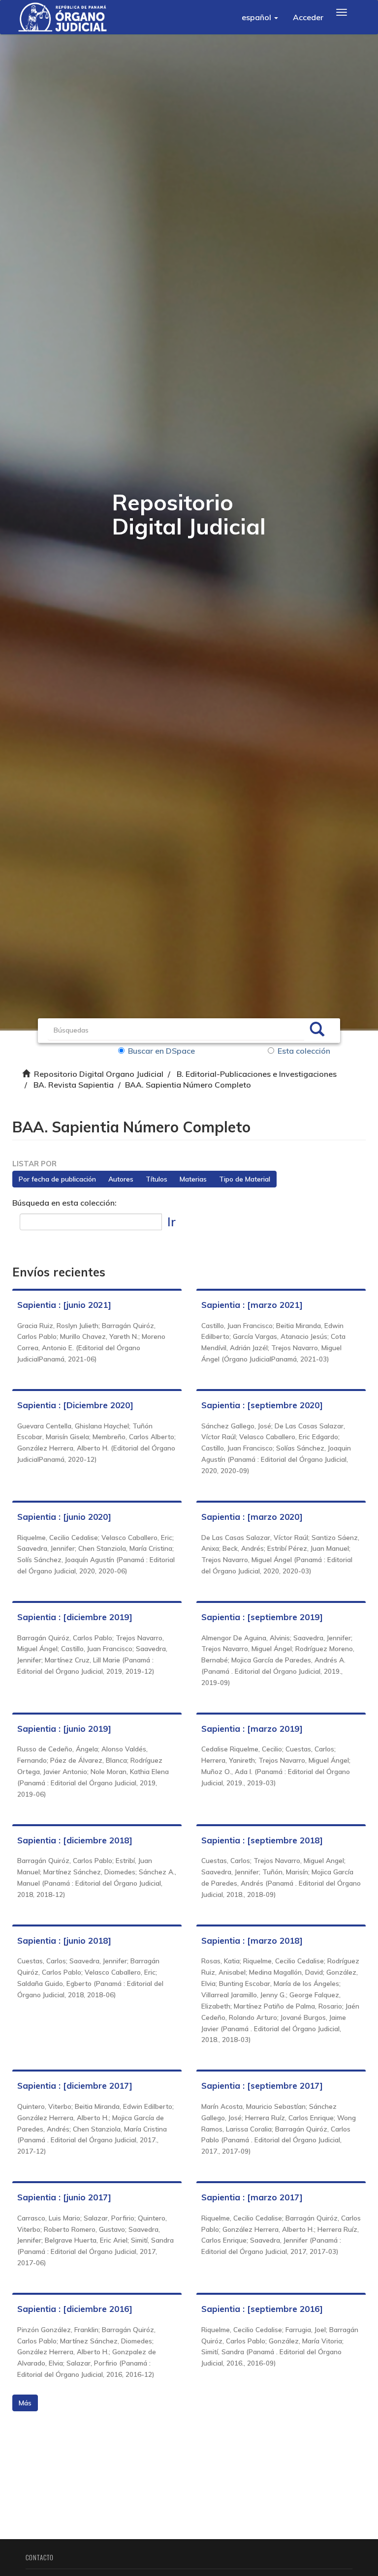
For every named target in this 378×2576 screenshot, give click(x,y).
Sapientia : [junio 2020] (64, 1517)
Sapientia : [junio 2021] (64, 1305)
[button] (260, 17)
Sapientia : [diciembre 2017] (75, 2086)
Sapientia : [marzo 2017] (252, 2197)
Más (25, 2403)
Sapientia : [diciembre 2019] (75, 1617)
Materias (193, 1179)
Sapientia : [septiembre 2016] (262, 2309)
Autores (121, 1179)
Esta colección (304, 1051)
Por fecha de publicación (57, 1179)
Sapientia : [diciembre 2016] (75, 2309)
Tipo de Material (245, 1179)
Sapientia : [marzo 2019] (252, 1729)
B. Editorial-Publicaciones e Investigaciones (257, 1074)
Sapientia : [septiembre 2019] (262, 1617)
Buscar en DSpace (161, 1051)
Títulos (157, 1179)
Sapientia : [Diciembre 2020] (75, 1405)
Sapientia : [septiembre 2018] (262, 1840)
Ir (172, 1222)
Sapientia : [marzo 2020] (252, 1517)
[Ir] (317, 1031)
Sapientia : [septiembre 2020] (262, 1405)
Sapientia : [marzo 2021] (252, 1305)
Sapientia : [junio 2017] (64, 2197)
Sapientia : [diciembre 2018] (75, 1840)
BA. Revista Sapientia (74, 1085)
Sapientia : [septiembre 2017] (262, 2086)
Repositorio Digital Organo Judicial (99, 1074)
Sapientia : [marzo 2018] (252, 1940)
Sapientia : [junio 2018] (64, 1940)
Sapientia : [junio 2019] (64, 1729)
